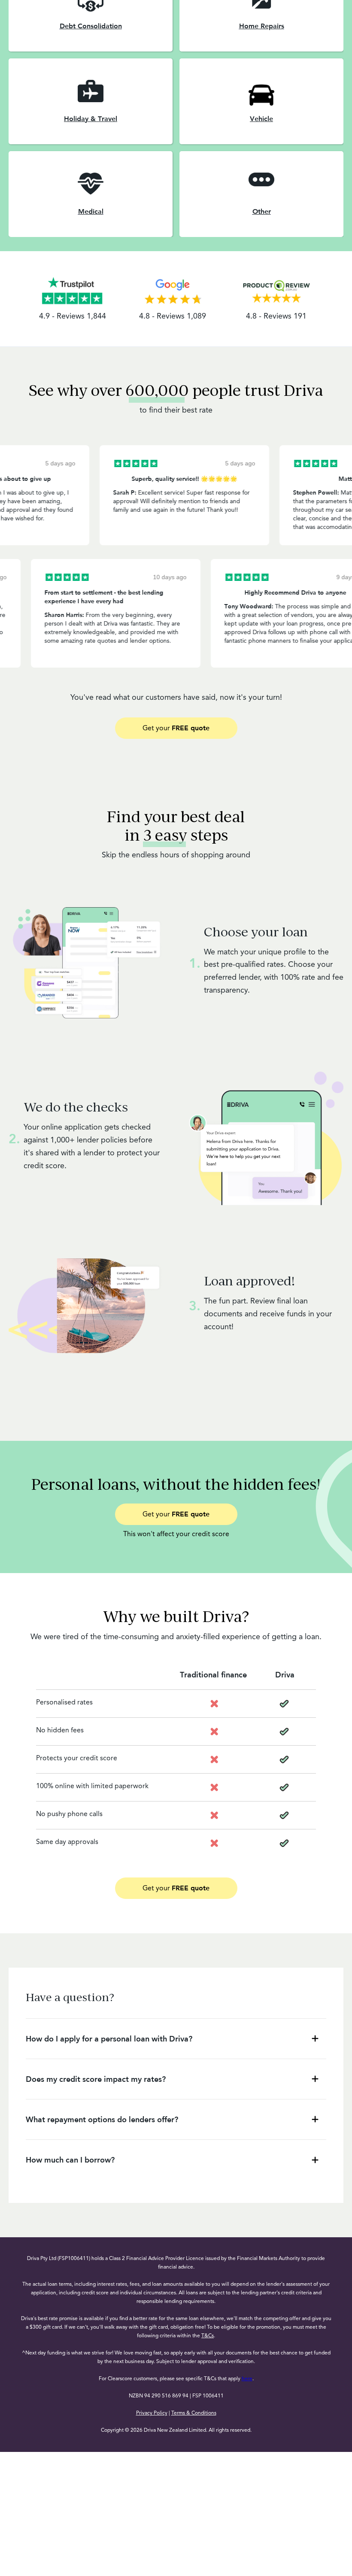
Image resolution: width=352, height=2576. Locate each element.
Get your (176, 728)
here (247, 2379)
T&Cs (208, 2336)
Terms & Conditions (194, 2413)
